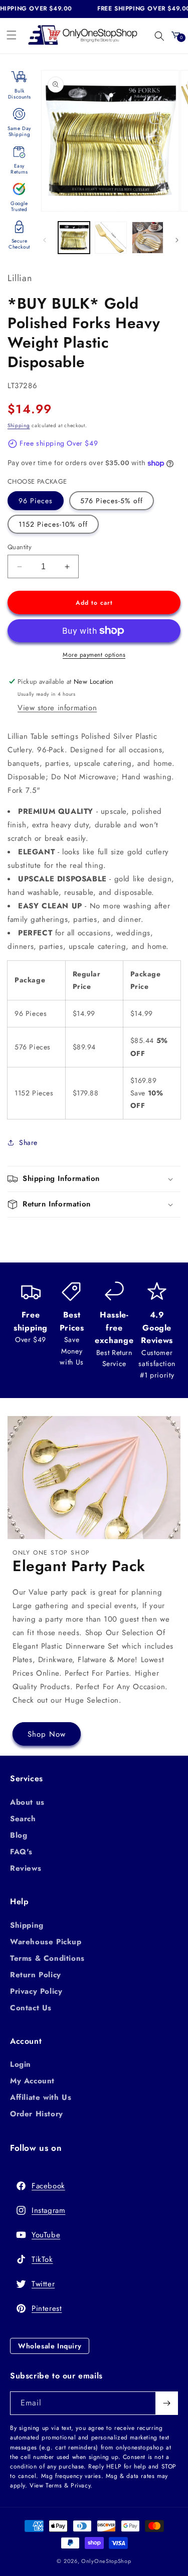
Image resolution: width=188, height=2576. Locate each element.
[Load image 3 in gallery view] (148, 237)
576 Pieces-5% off (112, 501)
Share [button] (28, 1142)
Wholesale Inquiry (50, 2346)
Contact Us (31, 2008)
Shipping (19, 425)
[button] (12, 35)
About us (27, 1802)
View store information (57, 708)
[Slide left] (45, 240)
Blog (19, 1835)
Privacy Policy (36, 1991)
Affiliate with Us (41, 2097)
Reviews (26, 1868)
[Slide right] (177, 240)
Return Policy (36, 1975)
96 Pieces (36, 501)
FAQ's (21, 1852)
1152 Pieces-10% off (53, 524)
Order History (37, 2114)
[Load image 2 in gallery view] (111, 237)
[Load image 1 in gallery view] (74, 237)
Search (23, 1819)
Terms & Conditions (47, 1958)
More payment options (94, 655)
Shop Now (47, 1734)
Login (21, 2064)
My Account (32, 2081)
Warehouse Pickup (46, 1942)
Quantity (20, 547)
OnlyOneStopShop (106, 2561)
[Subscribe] (166, 2403)
